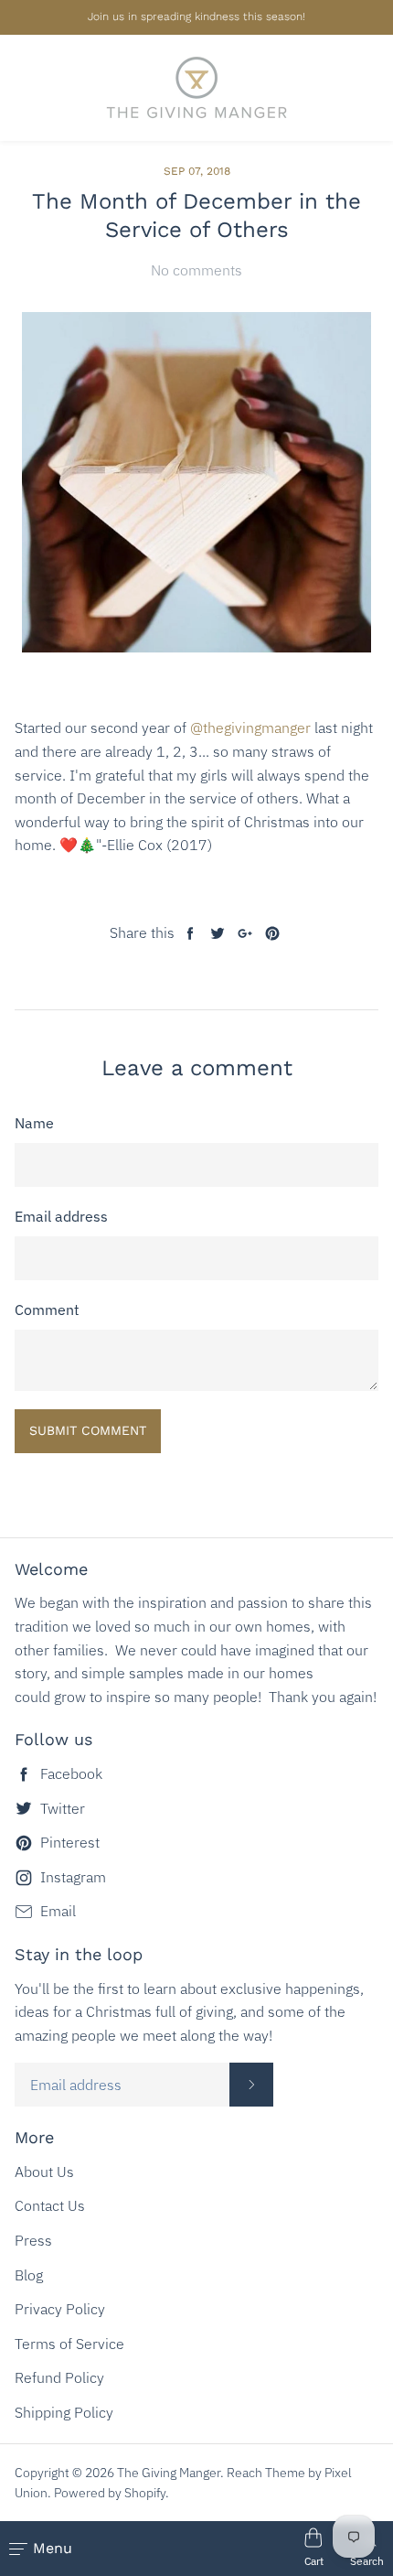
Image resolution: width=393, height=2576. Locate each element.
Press (33, 2240)
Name (34, 1123)
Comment (47, 1310)
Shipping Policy (64, 2412)
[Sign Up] (251, 2085)
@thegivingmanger (250, 728)
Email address (61, 1216)
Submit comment (88, 1430)
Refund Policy (59, 2377)
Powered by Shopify (110, 2493)
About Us (44, 2172)
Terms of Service (69, 2344)
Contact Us (50, 2205)
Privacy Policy (60, 2309)
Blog (29, 2275)
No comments (196, 270)
